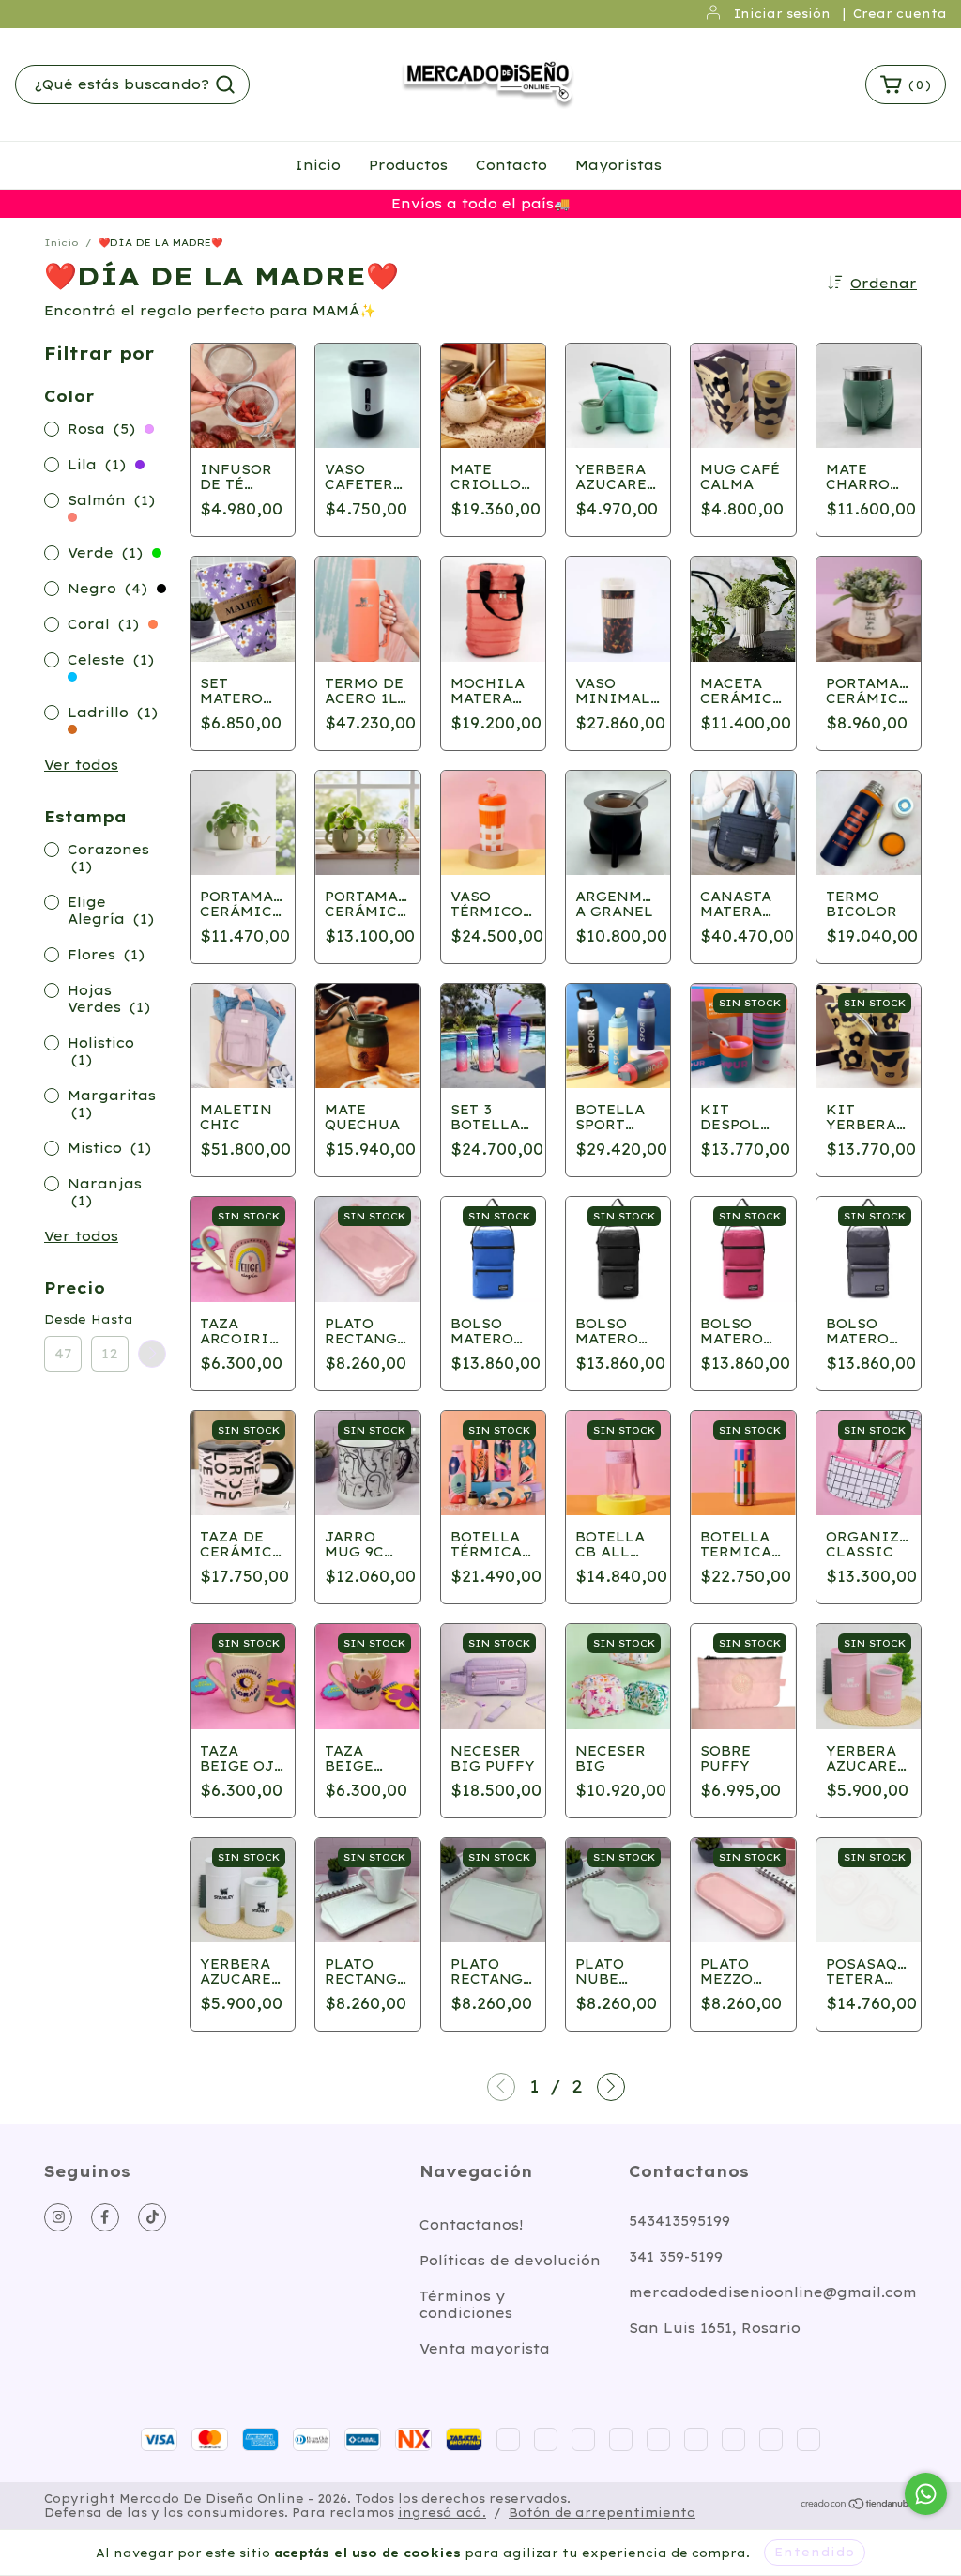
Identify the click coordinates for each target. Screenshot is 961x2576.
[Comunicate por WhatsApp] (926, 2494)
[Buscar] (225, 84)
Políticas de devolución (510, 2261)
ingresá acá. (442, 2513)
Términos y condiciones (466, 2305)
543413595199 (679, 2221)
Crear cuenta (900, 14)
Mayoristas (618, 165)
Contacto (511, 165)
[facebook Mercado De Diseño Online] (105, 2217)
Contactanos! (472, 2225)
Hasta (110, 1319)
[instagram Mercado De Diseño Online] (58, 2217)
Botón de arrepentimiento (602, 2513)
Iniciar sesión (782, 14)
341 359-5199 (676, 2257)
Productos (408, 165)
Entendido (815, 2552)
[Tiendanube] (858, 2506)
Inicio (318, 165)
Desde (63, 1319)
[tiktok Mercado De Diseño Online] (152, 2217)
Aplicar (152, 1354)
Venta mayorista (485, 2349)
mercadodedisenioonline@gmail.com (773, 2292)
